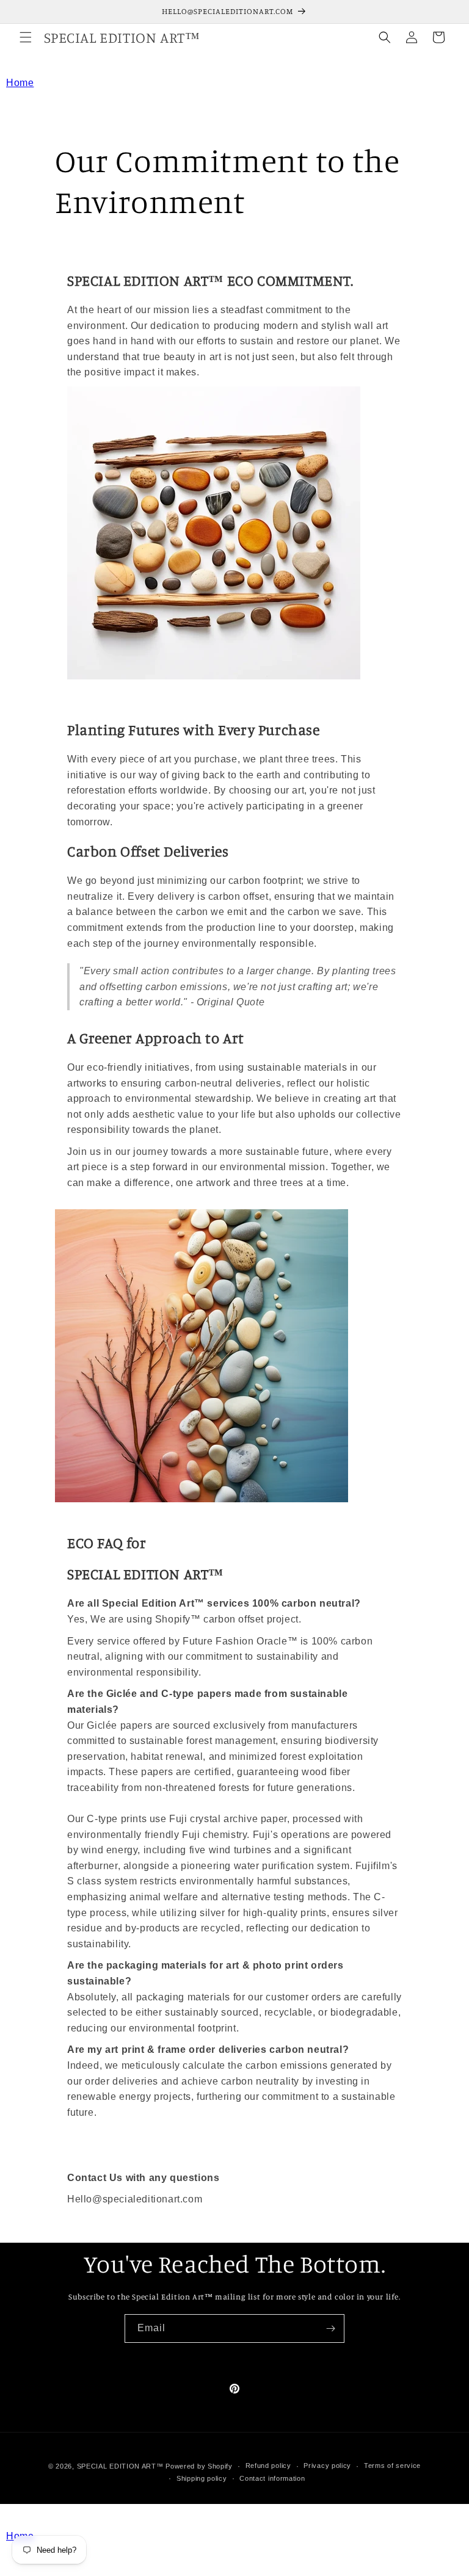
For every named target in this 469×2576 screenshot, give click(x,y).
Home (20, 83)
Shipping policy (202, 2478)
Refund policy (268, 2466)
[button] (26, 37)
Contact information (272, 2478)
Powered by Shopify (199, 2466)
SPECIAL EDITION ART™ (120, 2466)
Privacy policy (327, 2466)
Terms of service (392, 2466)
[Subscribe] (330, 2328)
